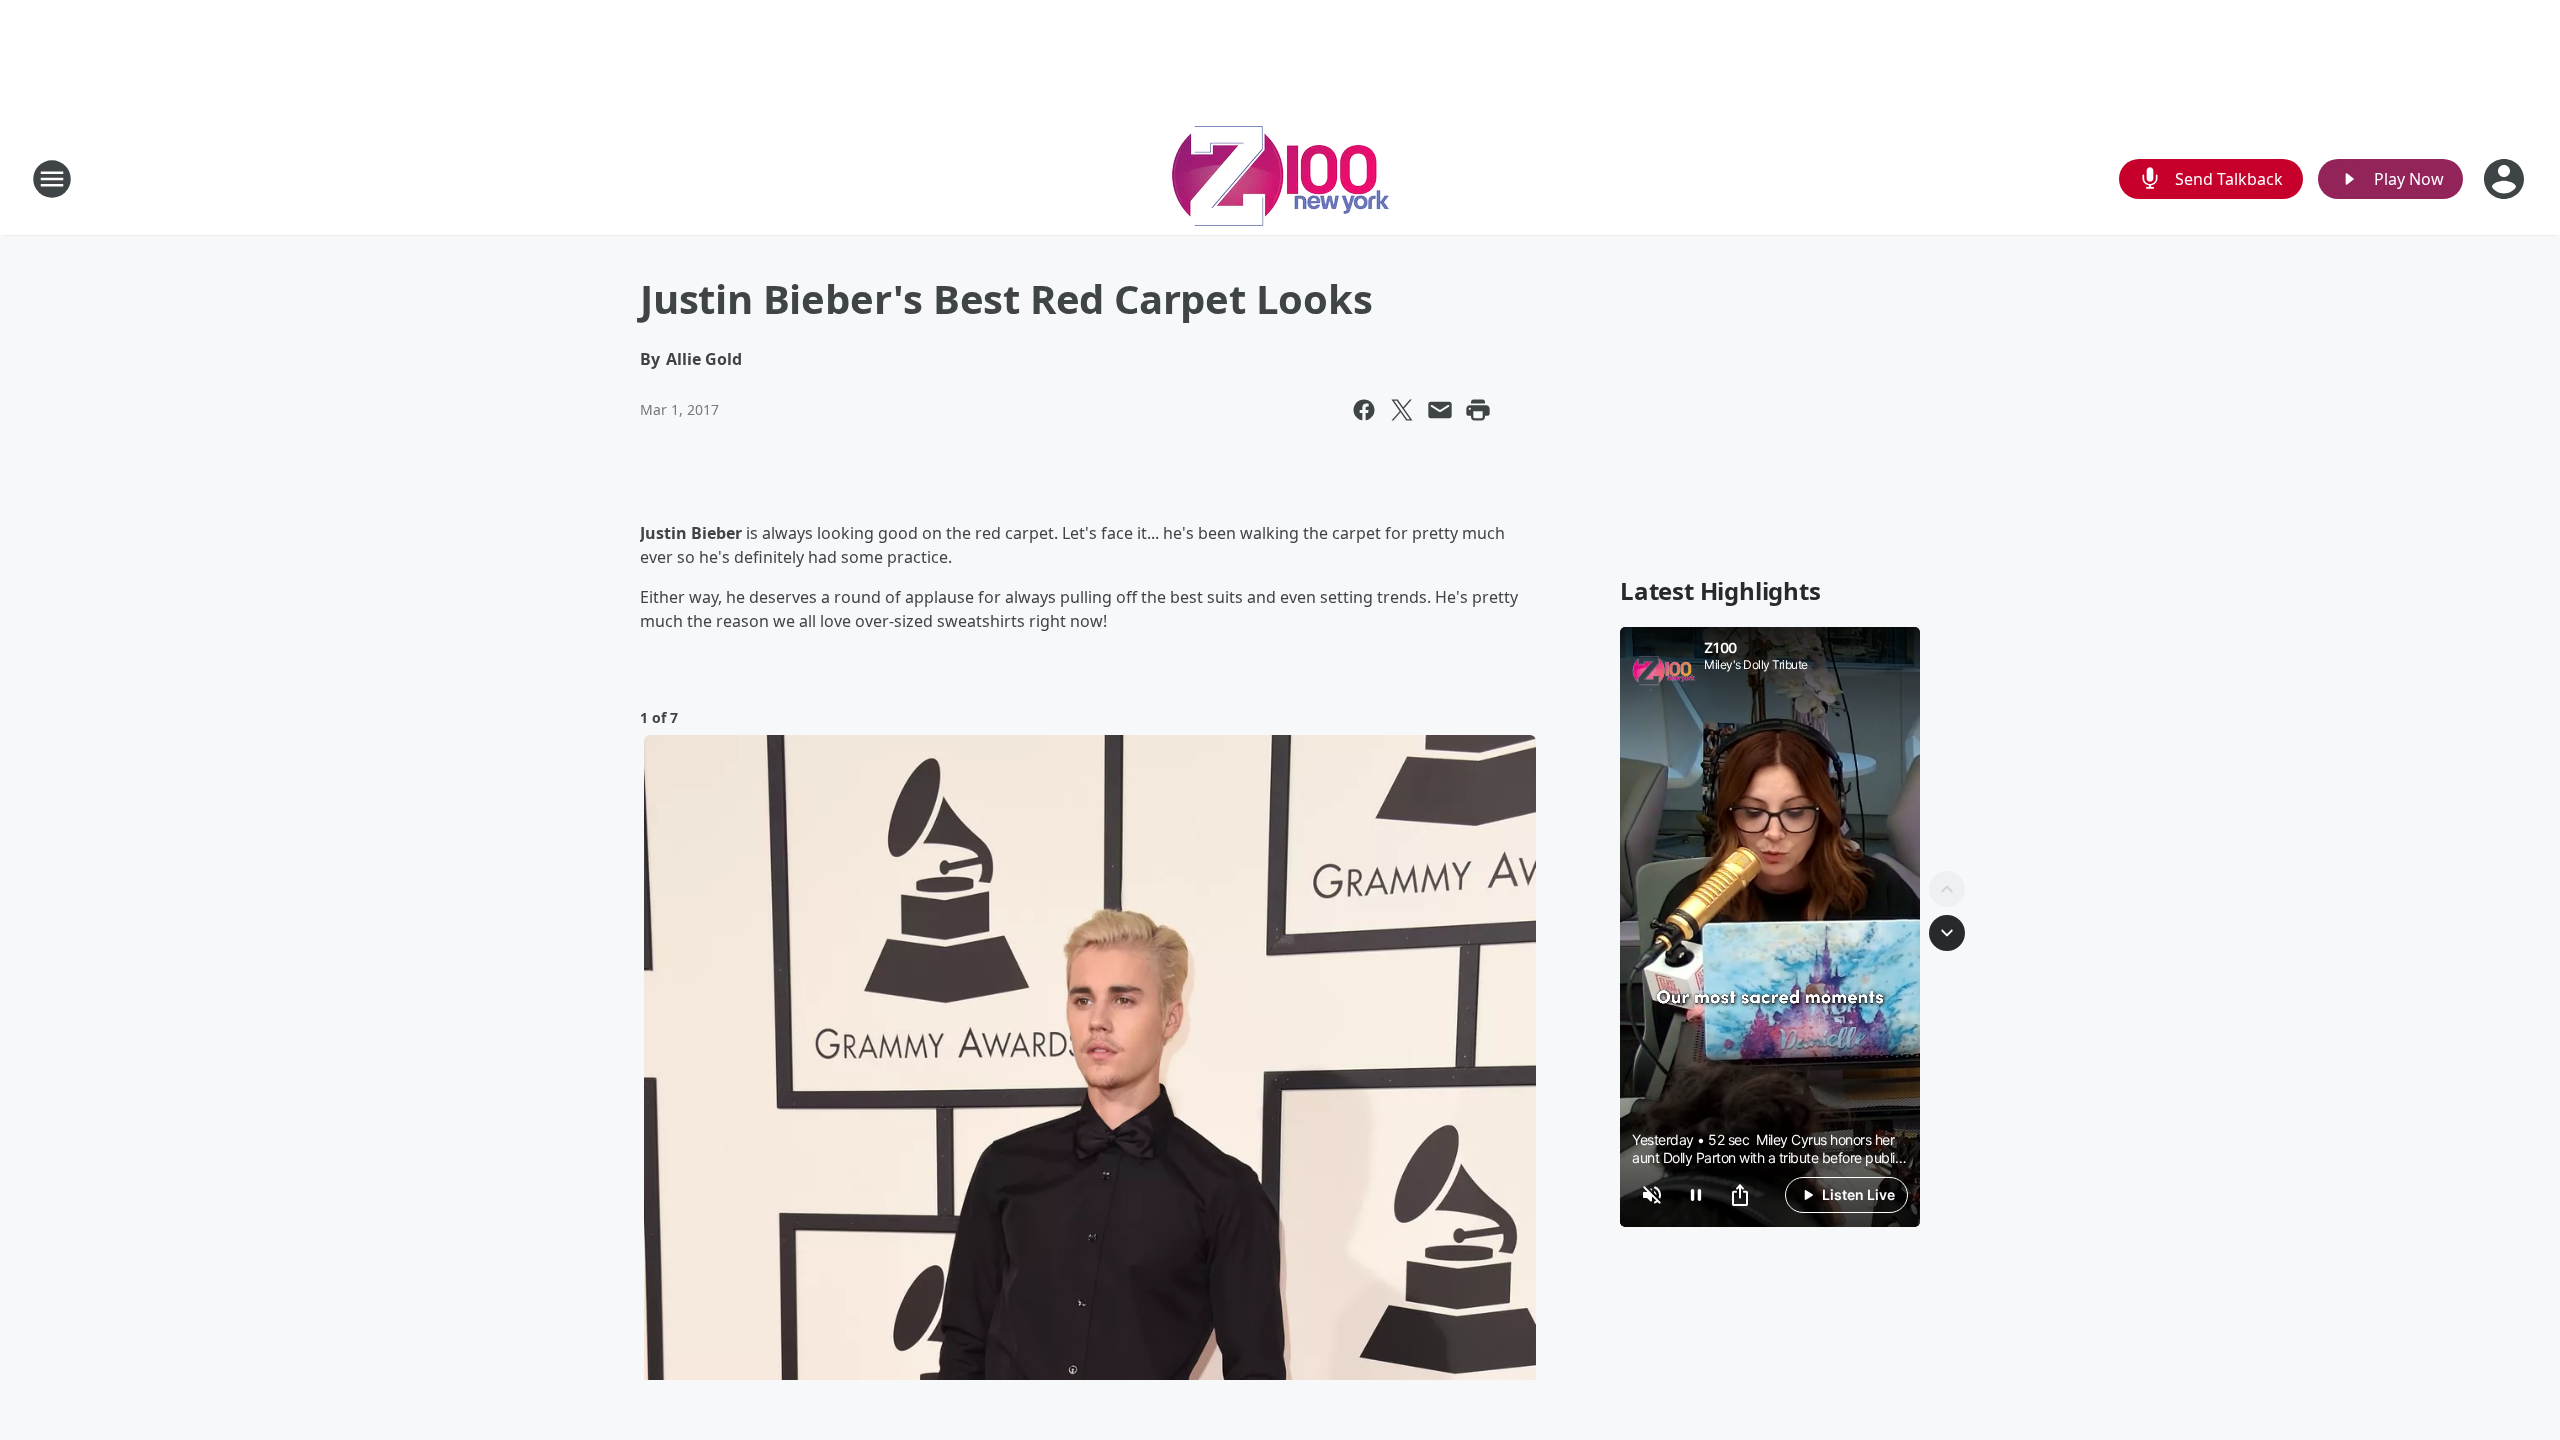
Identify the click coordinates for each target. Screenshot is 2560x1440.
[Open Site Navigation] (52, 179)
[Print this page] (1478, 410)
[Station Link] (1280, 178)
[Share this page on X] (1402, 410)
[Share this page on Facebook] (1364, 410)
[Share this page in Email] (1440, 410)
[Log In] (2506, 179)
